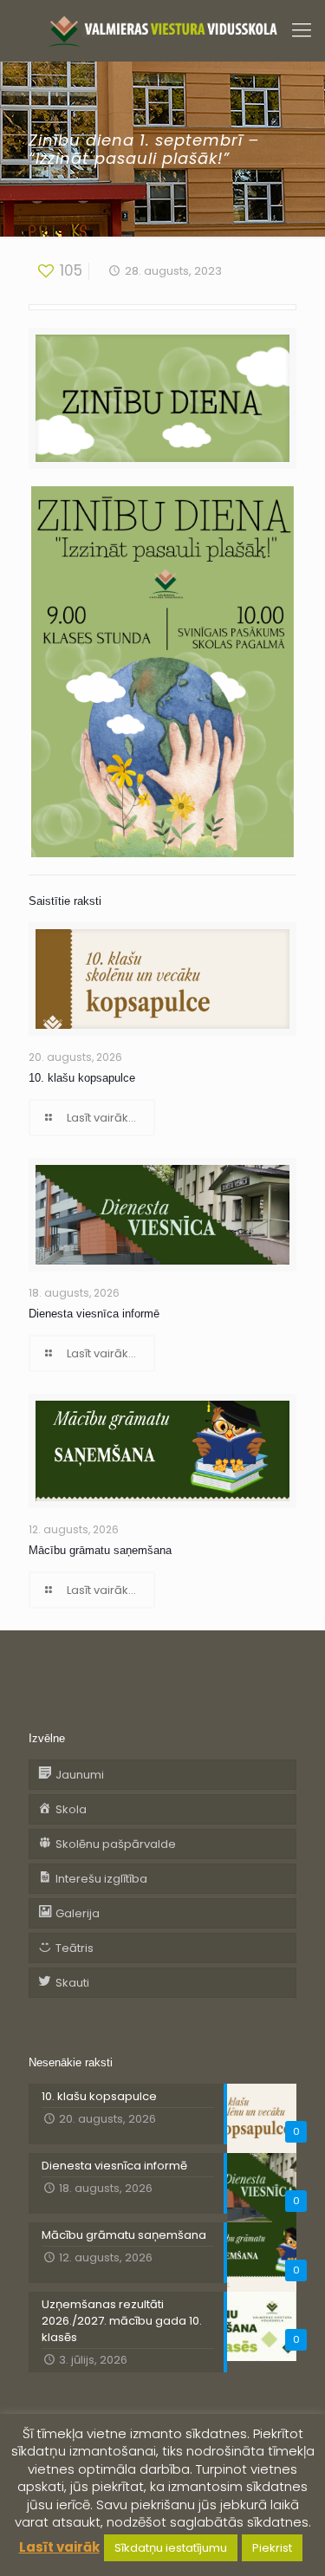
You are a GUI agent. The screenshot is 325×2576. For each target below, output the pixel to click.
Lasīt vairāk (59, 2547)
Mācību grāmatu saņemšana (100, 1550)
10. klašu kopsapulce (82, 1078)
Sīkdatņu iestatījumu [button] (171, 2548)
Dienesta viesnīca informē (94, 1314)
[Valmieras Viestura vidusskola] (162, 30)
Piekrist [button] (272, 2548)
